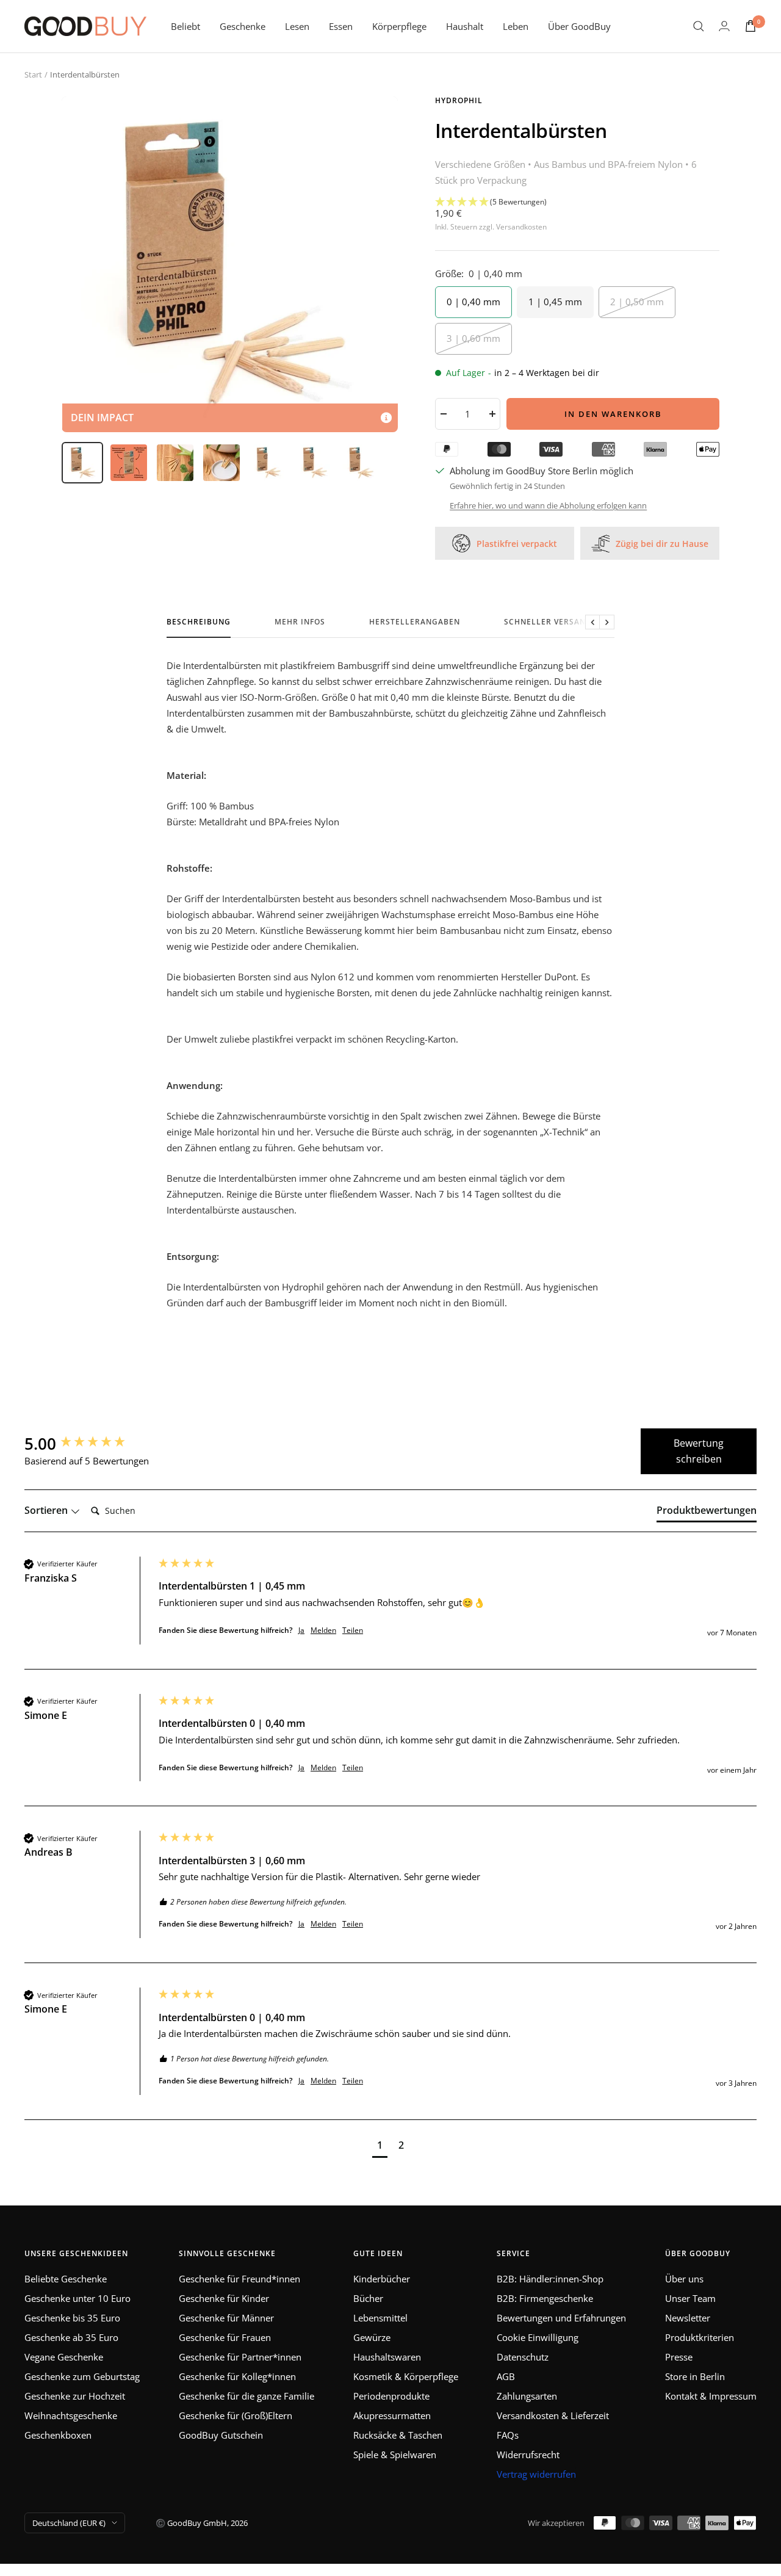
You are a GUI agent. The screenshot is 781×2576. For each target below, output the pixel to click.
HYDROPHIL (459, 100)
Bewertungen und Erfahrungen (561, 2318)
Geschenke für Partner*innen (240, 2357)
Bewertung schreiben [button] (699, 1451)
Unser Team (690, 2298)
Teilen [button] (353, 1630)
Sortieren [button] (47, 1510)
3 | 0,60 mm (473, 338)
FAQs (508, 2435)
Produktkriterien (700, 2337)
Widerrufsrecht (528, 2455)
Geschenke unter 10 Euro (77, 2298)
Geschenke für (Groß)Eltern (236, 2415)
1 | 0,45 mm (555, 302)
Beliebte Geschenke (66, 2279)
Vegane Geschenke (64, 2357)
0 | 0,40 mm (473, 302)
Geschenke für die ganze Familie (247, 2396)
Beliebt (185, 26)
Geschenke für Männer (226, 2318)
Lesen (297, 26)
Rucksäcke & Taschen (398, 2435)
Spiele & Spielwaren (395, 2455)
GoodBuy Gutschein (221, 2435)
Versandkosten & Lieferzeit (553, 2415)
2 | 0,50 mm (637, 302)
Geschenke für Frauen (225, 2337)
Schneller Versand (548, 622)
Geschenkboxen (58, 2435)
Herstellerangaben (415, 622)
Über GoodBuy (579, 26)
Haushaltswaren (387, 2357)
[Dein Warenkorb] (750, 26)
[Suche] (699, 26)
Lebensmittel (380, 2318)
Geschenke (243, 26)
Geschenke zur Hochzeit (75, 2396)
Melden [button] (323, 1630)
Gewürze (372, 2337)
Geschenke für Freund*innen (239, 2279)
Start (33, 74)
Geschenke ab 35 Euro (71, 2337)
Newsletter (688, 2318)
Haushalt (465, 26)
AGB (506, 2376)
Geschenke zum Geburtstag (82, 2376)
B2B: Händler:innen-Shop (550, 2279)
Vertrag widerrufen (536, 2474)
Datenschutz (523, 2357)
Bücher (368, 2298)
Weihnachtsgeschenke (71, 2415)
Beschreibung (199, 622)
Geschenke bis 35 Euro (72, 2318)
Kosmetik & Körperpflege (406, 2376)
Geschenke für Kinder (224, 2298)
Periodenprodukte (391, 2396)
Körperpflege (399, 26)
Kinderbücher (382, 2279)
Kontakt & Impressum (711, 2396)
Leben (516, 26)
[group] (88, 1444)
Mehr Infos (300, 622)
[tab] (707, 1513)
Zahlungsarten (527, 2396)
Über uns (684, 2279)
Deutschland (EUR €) (69, 2523)
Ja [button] (301, 1630)
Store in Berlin (695, 2376)
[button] (577, 202)
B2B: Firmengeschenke (545, 2298)
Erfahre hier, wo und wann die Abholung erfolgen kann (548, 505)
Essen (341, 26)
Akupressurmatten (392, 2415)
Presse (679, 2357)
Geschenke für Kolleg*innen (237, 2376)
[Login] (724, 26)
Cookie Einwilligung (538, 2337)
